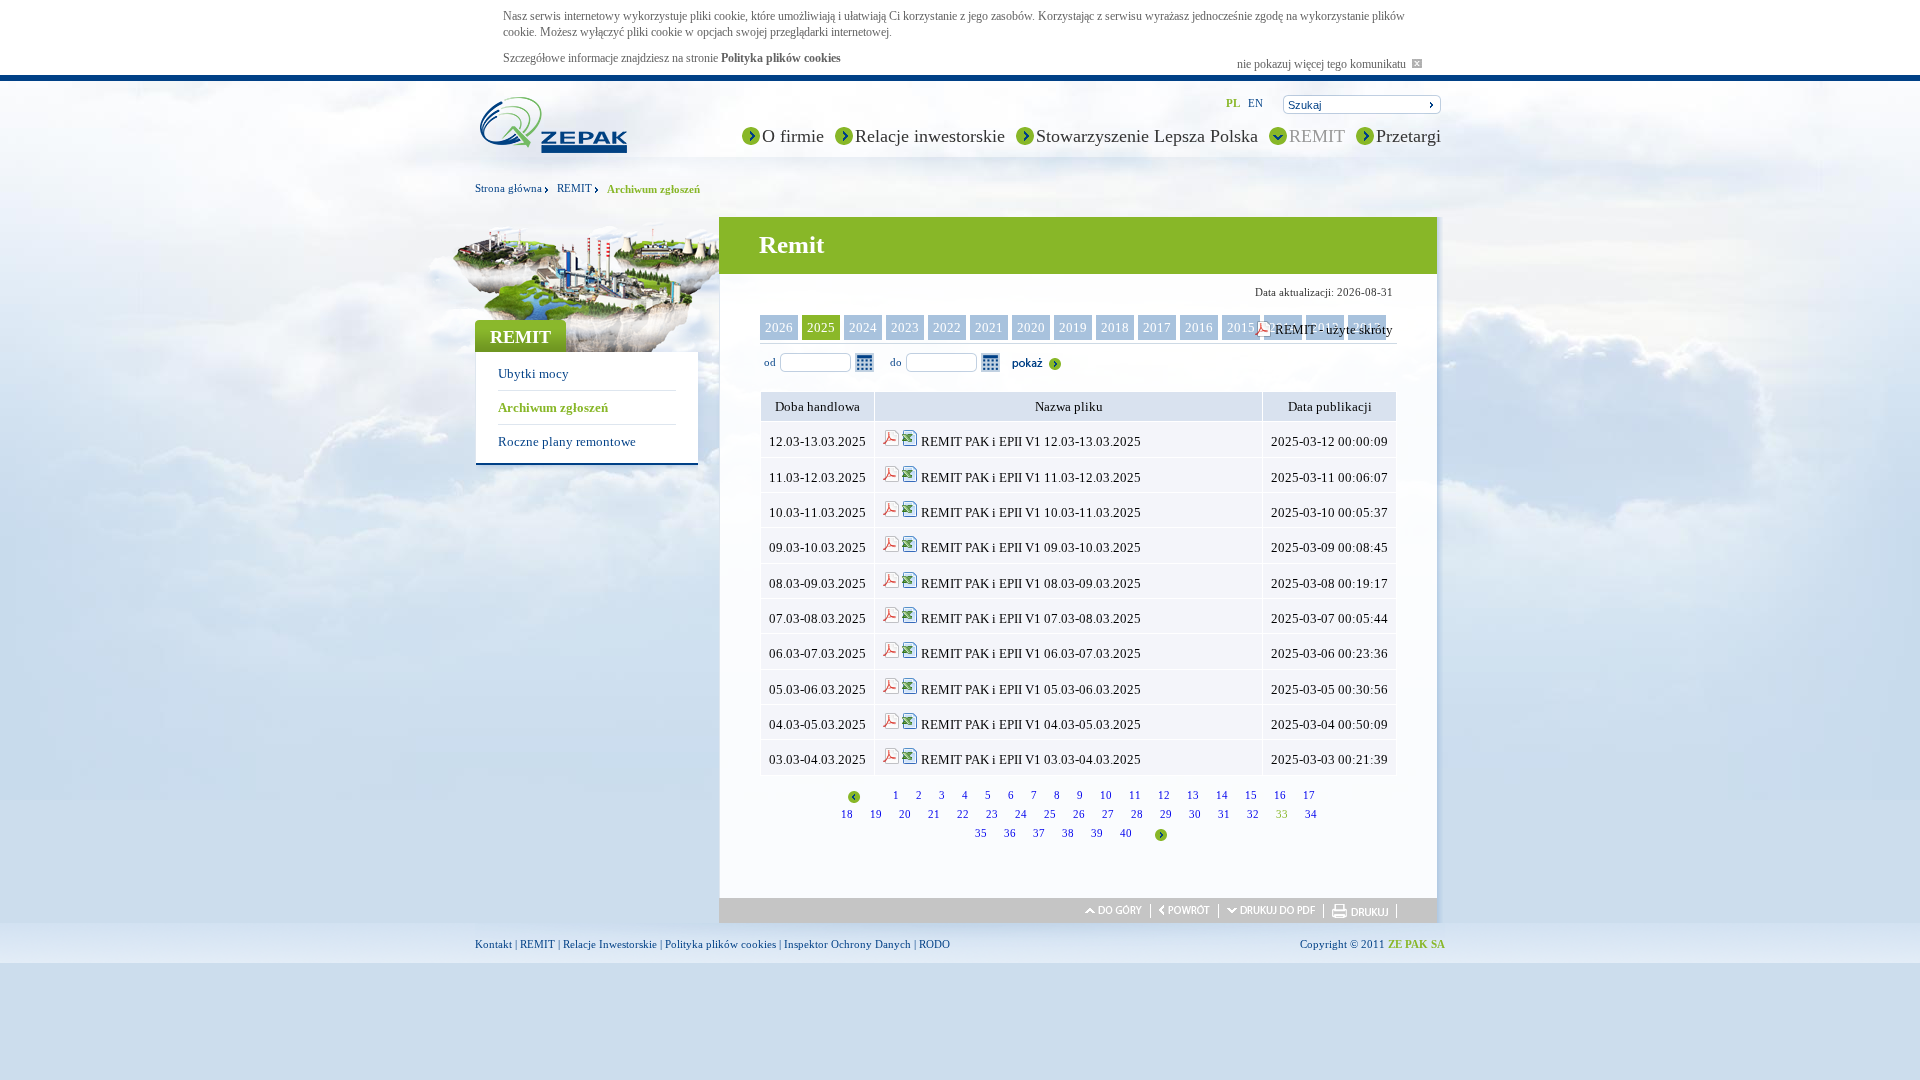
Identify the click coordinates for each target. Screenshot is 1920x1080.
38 (1068, 833)
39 (1097, 833)
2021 (989, 327)
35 (981, 833)
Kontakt (493, 944)
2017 (1157, 327)
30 (1195, 814)
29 (1166, 814)
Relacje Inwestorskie (610, 944)
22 (963, 814)
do (896, 362)
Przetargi (1408, 136)
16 (1280, 795)
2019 (1073, 327)
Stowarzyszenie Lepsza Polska (1147, 136)
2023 (905, 327)
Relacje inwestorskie (930, 136)
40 (1126, 833)
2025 (821, 327)
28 (1137, 814)
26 (1079, 814)
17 (1309, 795)
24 (1021, 814)
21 (934, 814)
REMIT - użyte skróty (1334, 329)
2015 (1241, 327)
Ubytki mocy (533, 373)
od (770, 362)
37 (1039, 833)
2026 (779, 327)
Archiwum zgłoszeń (553, 407)
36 (1010, 833)
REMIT (1317, 136)
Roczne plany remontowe (567, 441)
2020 (1031, 327)
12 (1164, 795)
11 (1135, 795)
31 (1224, 814)
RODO (934, 944)
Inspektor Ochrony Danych (847, 944)
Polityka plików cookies (781, 58)
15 (1251, 795)
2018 (1115, 327)
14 (1222, 795)
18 (847, 814)
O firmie (793, 136)
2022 (947, 327)
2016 (1199, 327)
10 (1106, 795)
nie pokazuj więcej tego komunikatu (1324, 64)
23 (992, 814)
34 (1311, 814)
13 (1193, 795)
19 (876, 814)
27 (1108, 814)
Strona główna (508, 188)
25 (1050, 814)
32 (1253, 814)
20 (905, 814)
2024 (863, 327)
